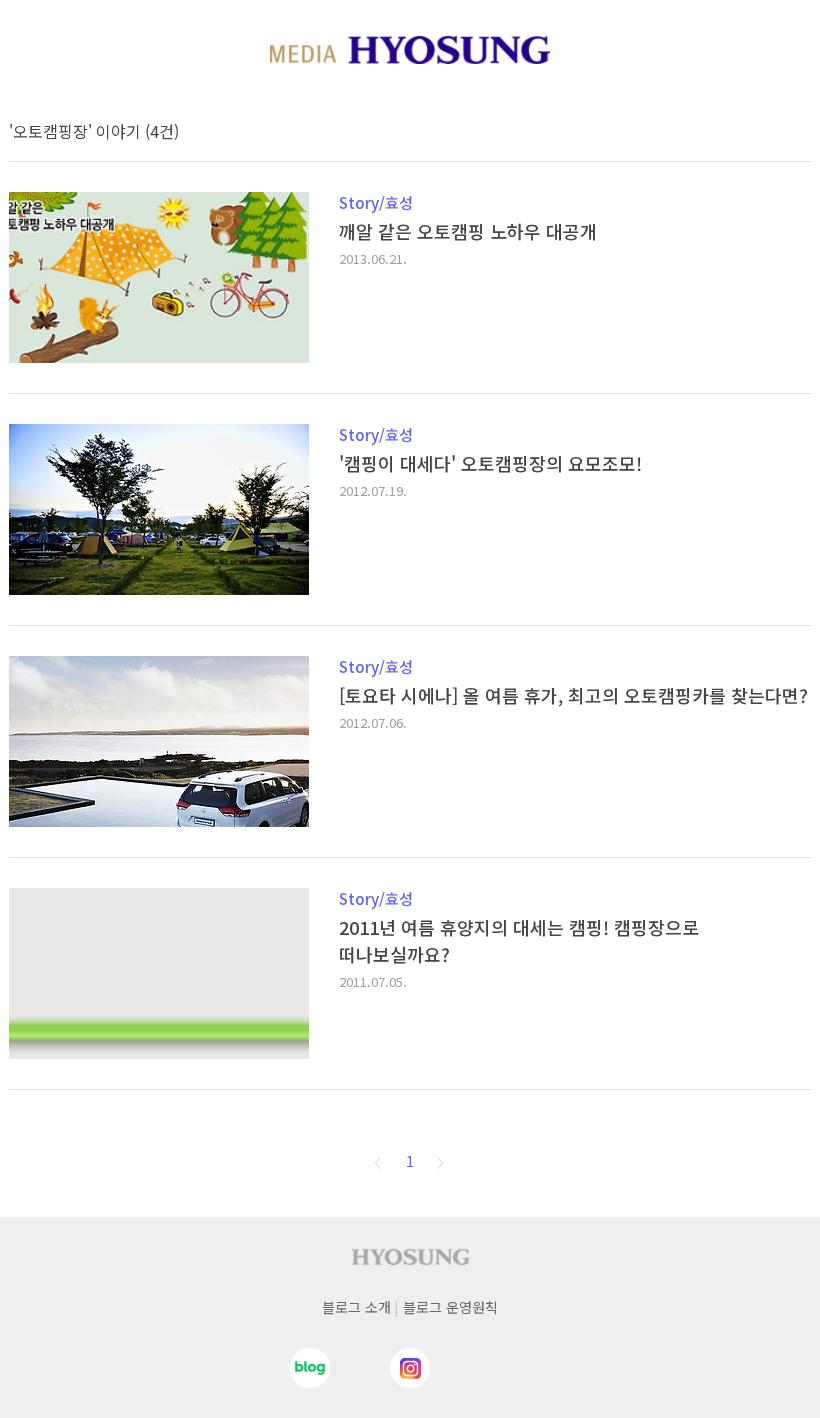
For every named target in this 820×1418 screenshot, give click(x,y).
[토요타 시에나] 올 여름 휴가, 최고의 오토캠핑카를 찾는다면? (573, 695)
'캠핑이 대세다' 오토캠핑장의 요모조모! (490, 463)
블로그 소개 (356, 1307)
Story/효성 (376, 202)
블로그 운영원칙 (450, 1307)
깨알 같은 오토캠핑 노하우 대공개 (468, 231)
